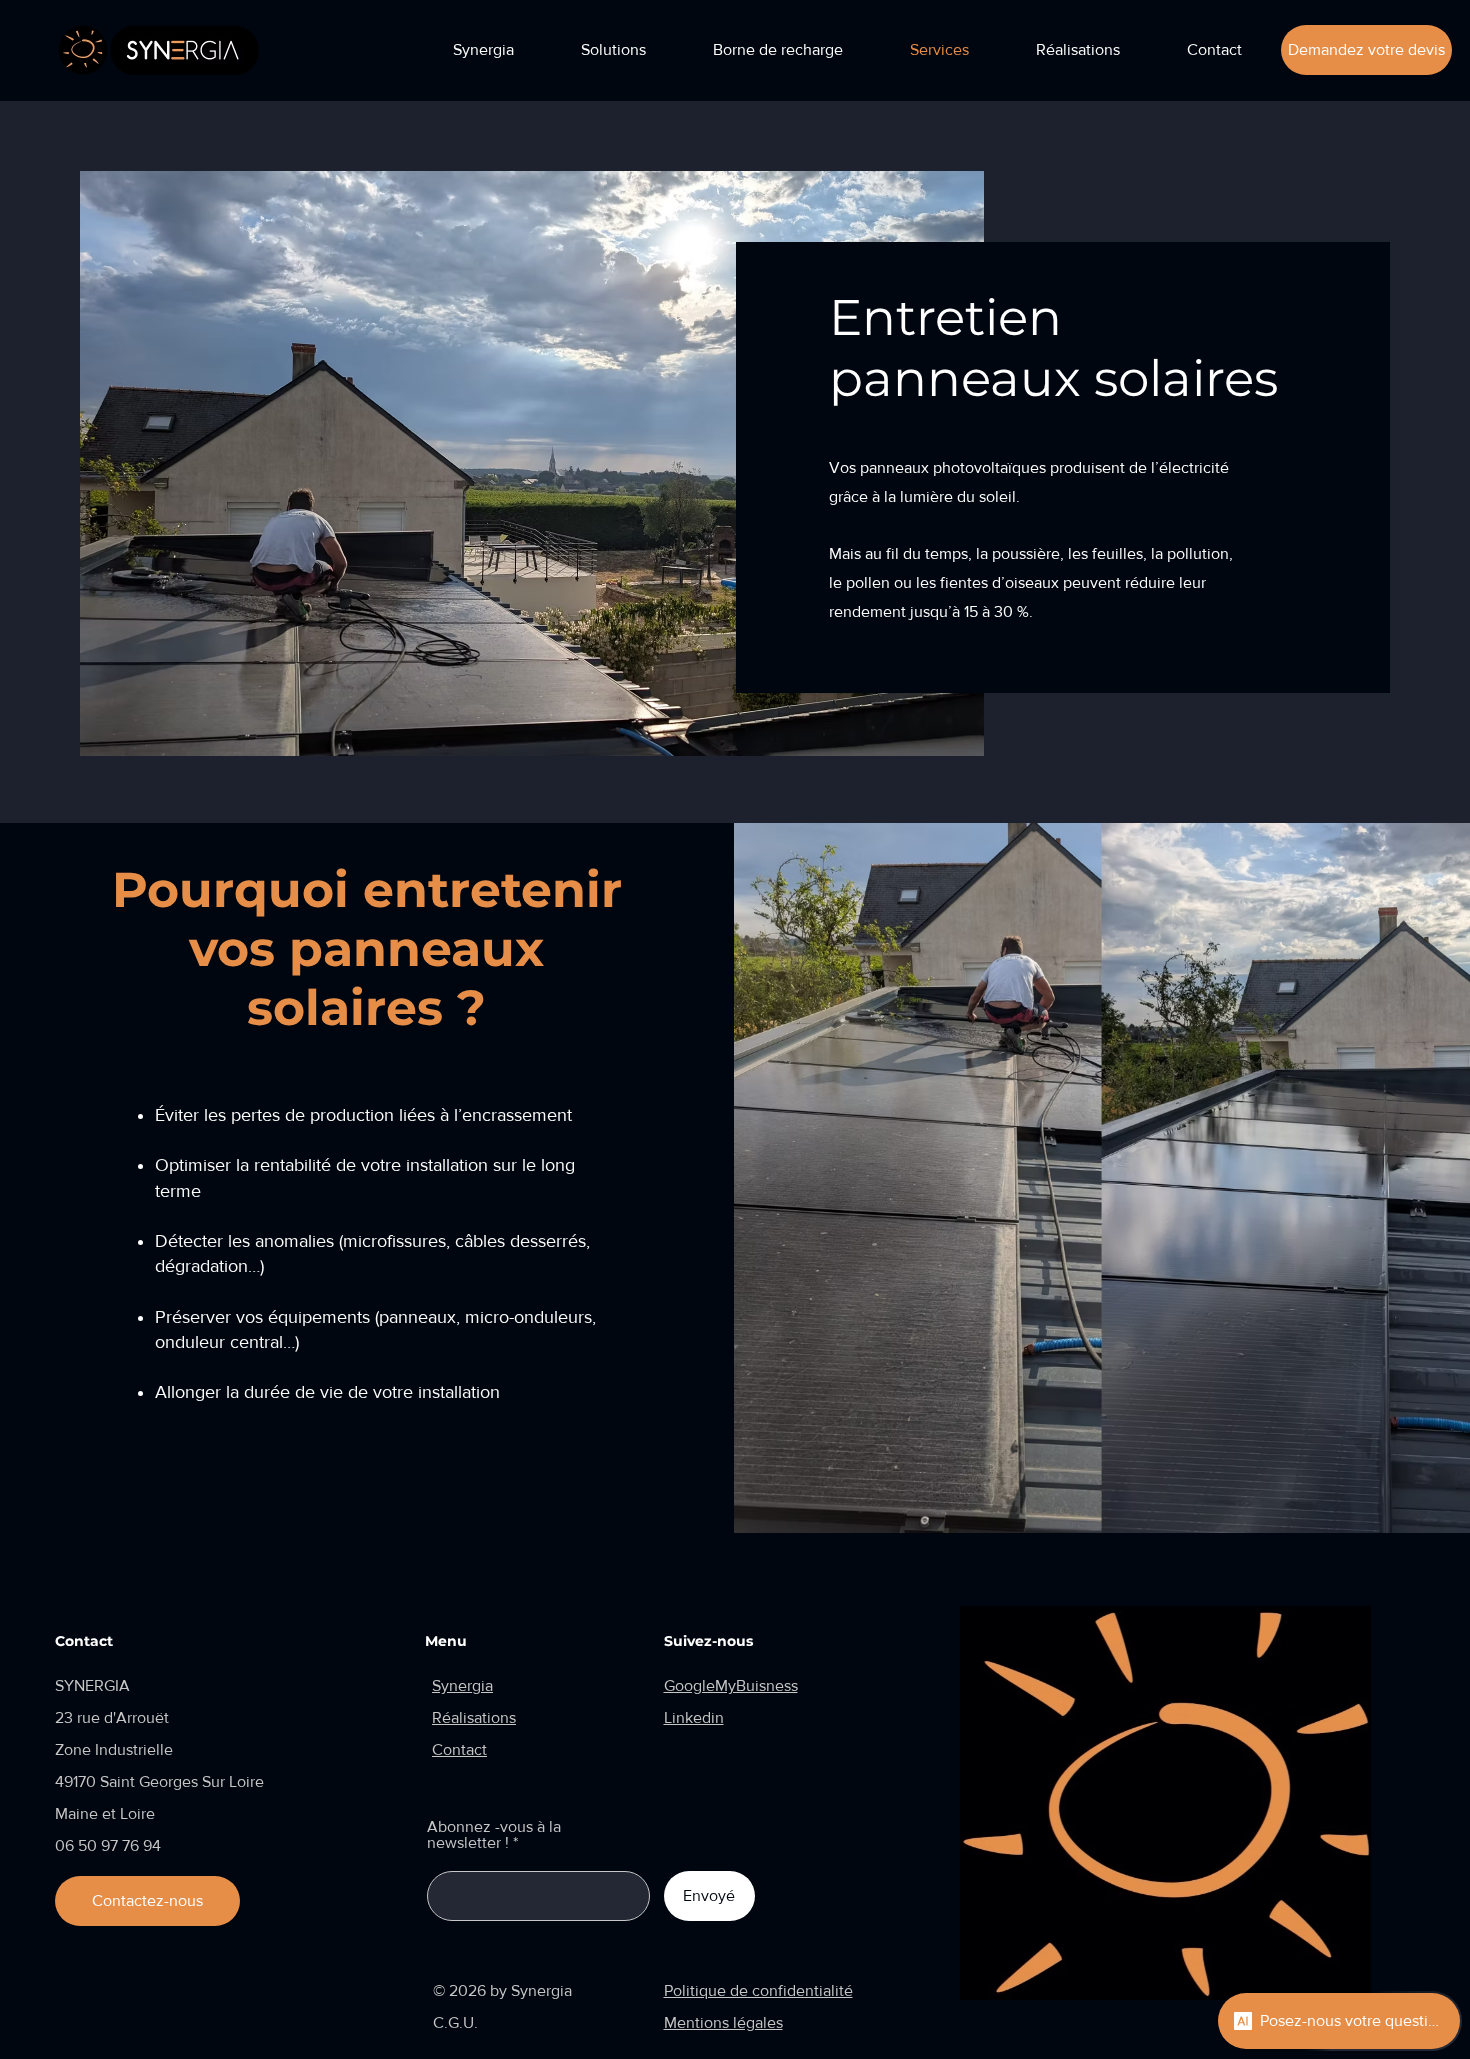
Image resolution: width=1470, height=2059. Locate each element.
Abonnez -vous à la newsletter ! (494, 1835)
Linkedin (694, 1717)
